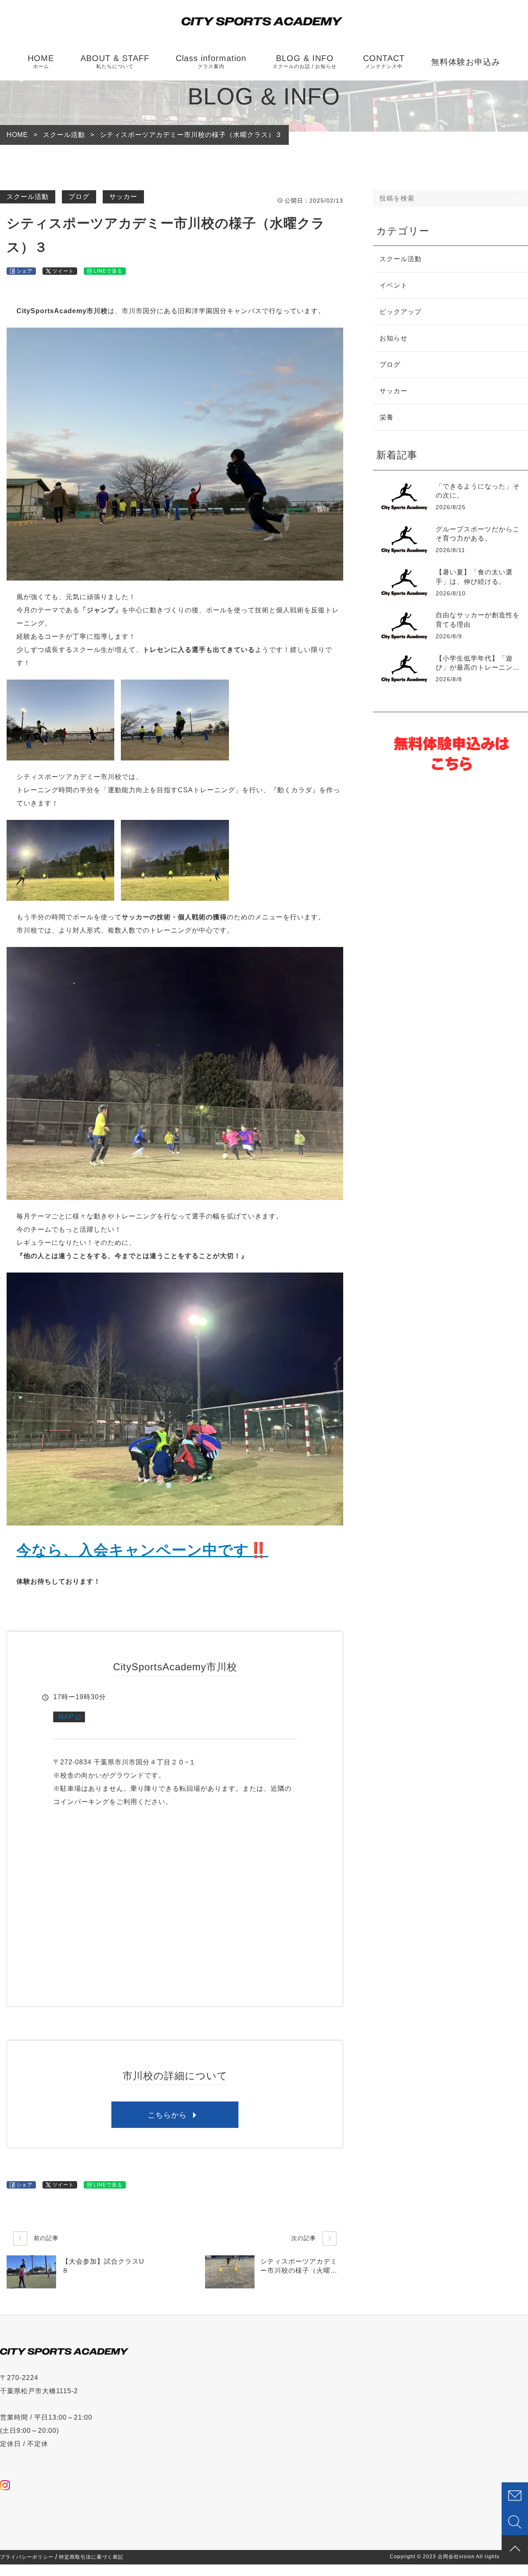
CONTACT (384, 61)
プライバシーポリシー (27, 2557)
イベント (394, 285)
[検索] (520, 198)
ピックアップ (401, 312)
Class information (211, 61)
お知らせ (394, 338)
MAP (66, 1717)
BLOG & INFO (305, 61)
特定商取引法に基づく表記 (91, 2557)
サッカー (123, 197)
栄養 (387, 417)
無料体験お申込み (466, 62)
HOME (41, 61)
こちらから (167, 2115)
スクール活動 (28, 197)
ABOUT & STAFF (115, 61)
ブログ (79, 197)
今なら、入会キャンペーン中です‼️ (142, 1550)
